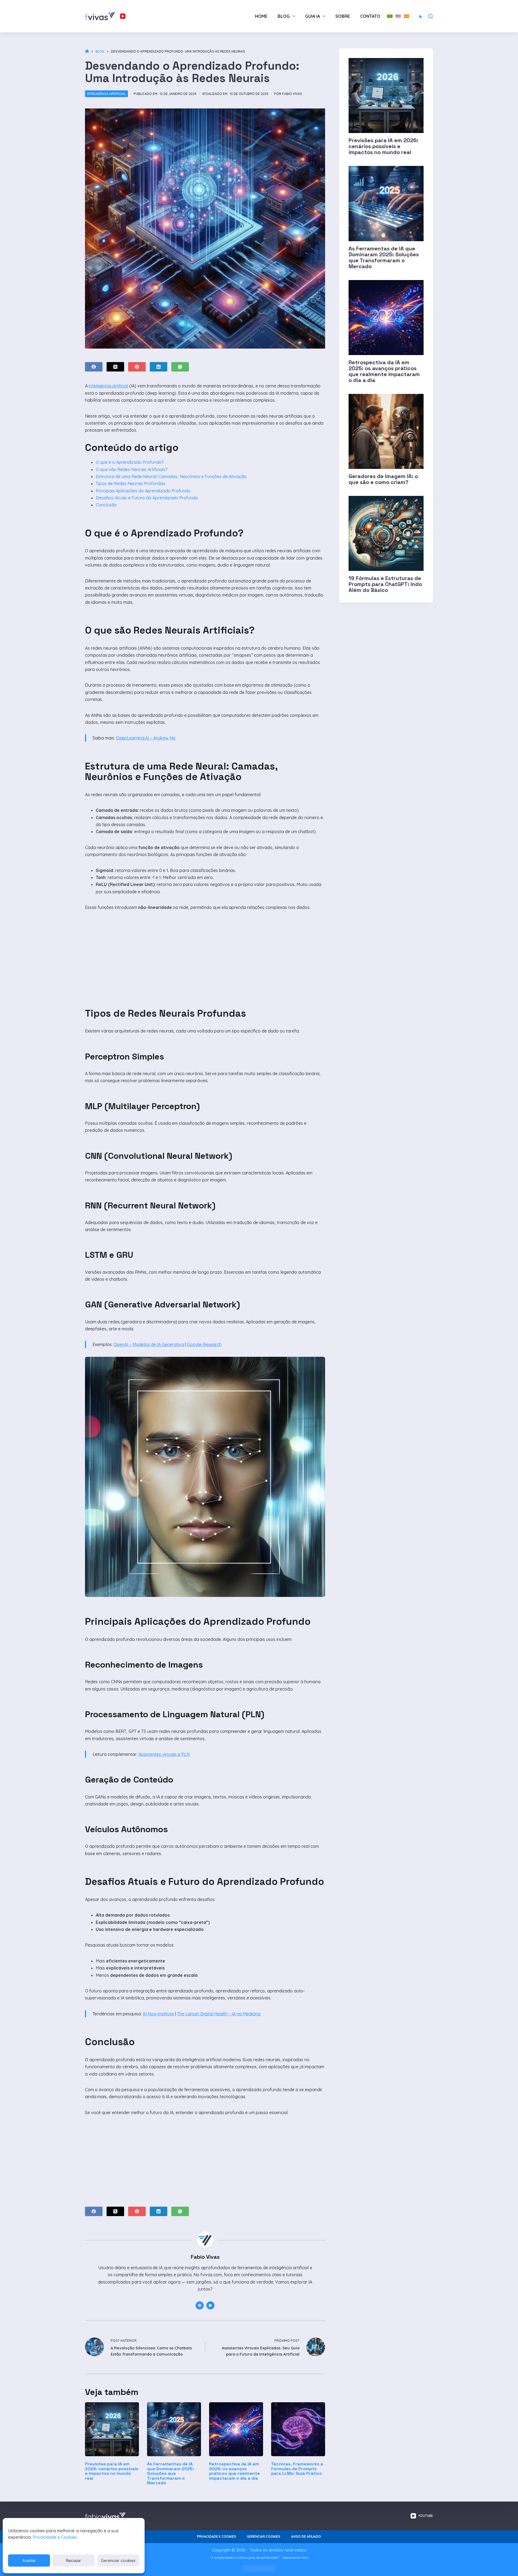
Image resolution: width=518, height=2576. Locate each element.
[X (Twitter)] (115, 367)
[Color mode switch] (421, 16)
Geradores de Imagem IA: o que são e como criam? (383, 479)
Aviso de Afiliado (306, 2536)
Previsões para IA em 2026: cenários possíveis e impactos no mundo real (112, 2471)
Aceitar (29, 2560)
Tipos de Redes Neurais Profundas (130, 483)
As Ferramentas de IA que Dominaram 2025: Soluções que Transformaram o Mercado (171, 2473)
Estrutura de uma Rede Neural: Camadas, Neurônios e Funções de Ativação (171, 476)
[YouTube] (123, 16)
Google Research (204, 1344)
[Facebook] (94, 367)
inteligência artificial (108, 386)
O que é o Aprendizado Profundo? (130, 462)
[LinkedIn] (159, 367)
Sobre (343, 16)
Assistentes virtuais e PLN (164, 1754)
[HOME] (87, 51)
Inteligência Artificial (106, 94)
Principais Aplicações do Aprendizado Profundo (143, 491)
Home (261, 16)
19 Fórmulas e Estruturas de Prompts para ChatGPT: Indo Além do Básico (385, 584)
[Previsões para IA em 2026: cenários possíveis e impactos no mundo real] (112, 2429)
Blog (284, 16)
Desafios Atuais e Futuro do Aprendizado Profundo (147, 498)
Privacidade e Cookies (55, 2537)
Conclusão (106, 505)
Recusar (74, 2560)
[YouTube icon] (210, 2305)
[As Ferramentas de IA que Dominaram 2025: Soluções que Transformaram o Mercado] (174, 2429)
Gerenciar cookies (118, 2560)
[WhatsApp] (180, 367)
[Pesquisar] (431, 16)
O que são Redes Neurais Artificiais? (132, 469)
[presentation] (386, 96)
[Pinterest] (137, 367)
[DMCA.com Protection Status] (259, 2568)
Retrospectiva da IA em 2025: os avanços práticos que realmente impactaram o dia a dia (234, 2471)
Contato (370, 16)
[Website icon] (200, 2305)
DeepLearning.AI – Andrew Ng (146, 738)
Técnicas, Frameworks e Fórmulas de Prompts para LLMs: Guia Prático (297, 2469)
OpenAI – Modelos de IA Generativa (149, 1344)
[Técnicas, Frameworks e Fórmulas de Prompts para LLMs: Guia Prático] (298, 2429)
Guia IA (313, 16)
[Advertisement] (205, 951)
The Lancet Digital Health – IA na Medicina (219, 2014)
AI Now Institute (158, 2014)
